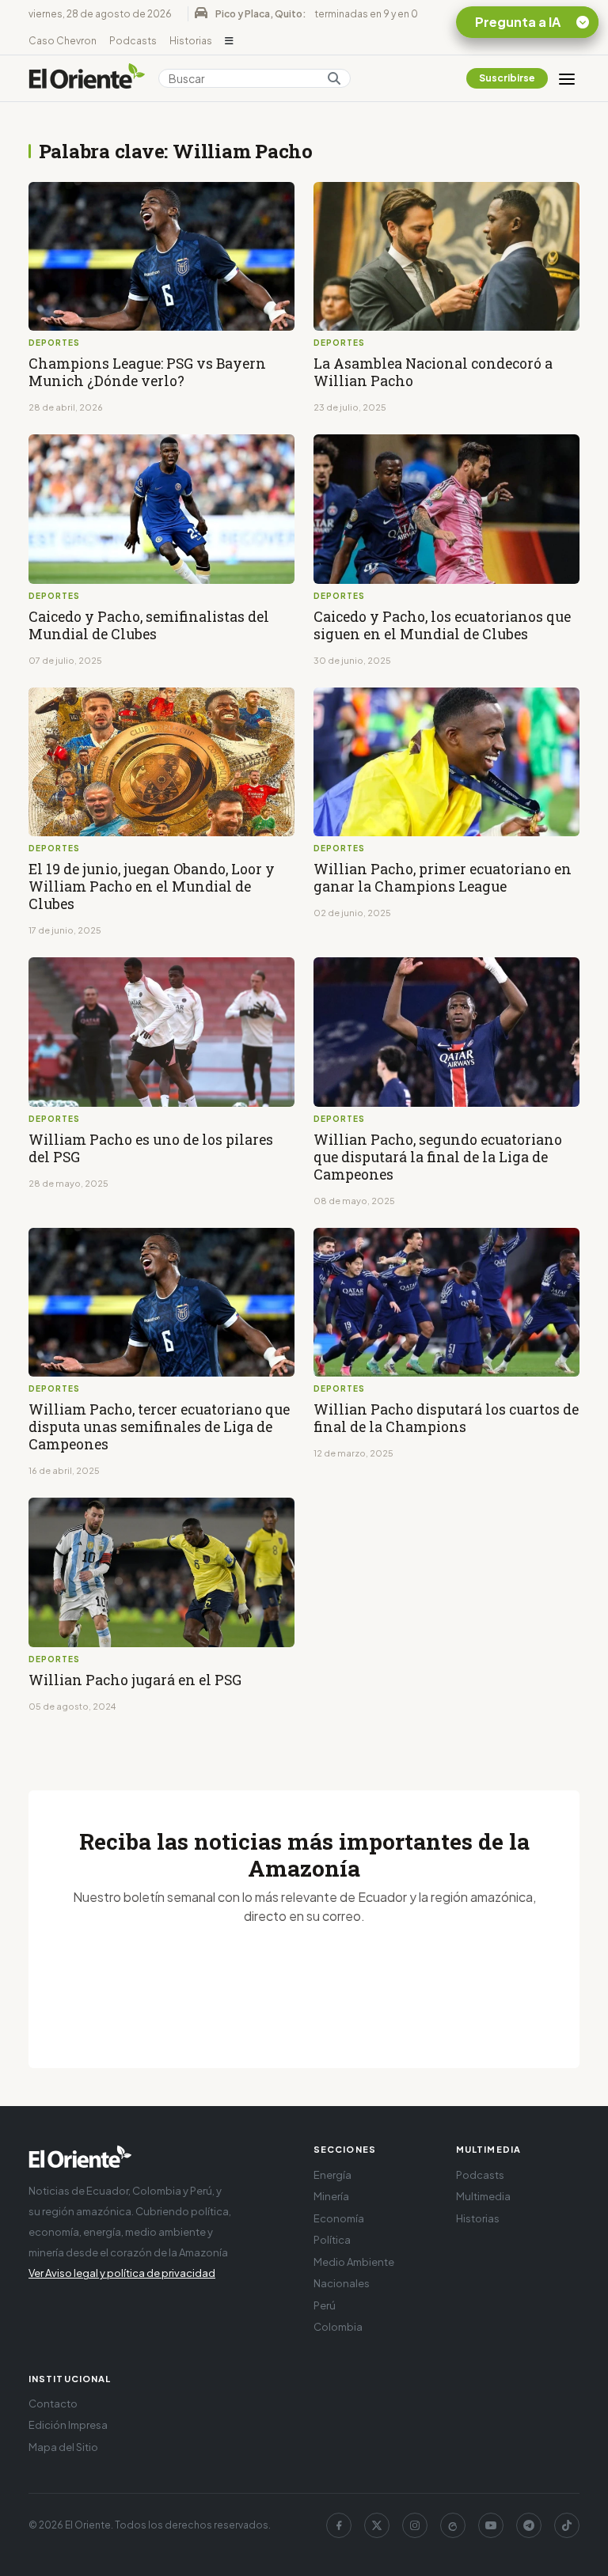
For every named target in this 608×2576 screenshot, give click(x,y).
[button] (229, 41)
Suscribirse (507, 78)
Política (332, 2240)
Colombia (338, 2327)
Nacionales (342, 2283)
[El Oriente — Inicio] (87, 78)
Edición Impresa (68, 2425)
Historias (191, 41)
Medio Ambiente (354, 2262)
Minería (331, 2196)
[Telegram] (529, 2525)
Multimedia (483, 2196)
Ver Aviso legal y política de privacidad (122, 2273)
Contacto (53, 2404)
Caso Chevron (63, 41)
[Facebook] (339, 2525)
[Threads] (453, 2525)
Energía (332, 2175)
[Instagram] (415, 2525)
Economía (339, 2218)
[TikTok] (567, 2525)
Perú (325, 2305)
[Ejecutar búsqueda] (334, 78)
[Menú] (567, 78)
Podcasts (133, 41)
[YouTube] (491, 2525)
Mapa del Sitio (63, 2447)
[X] (377, 2525)
